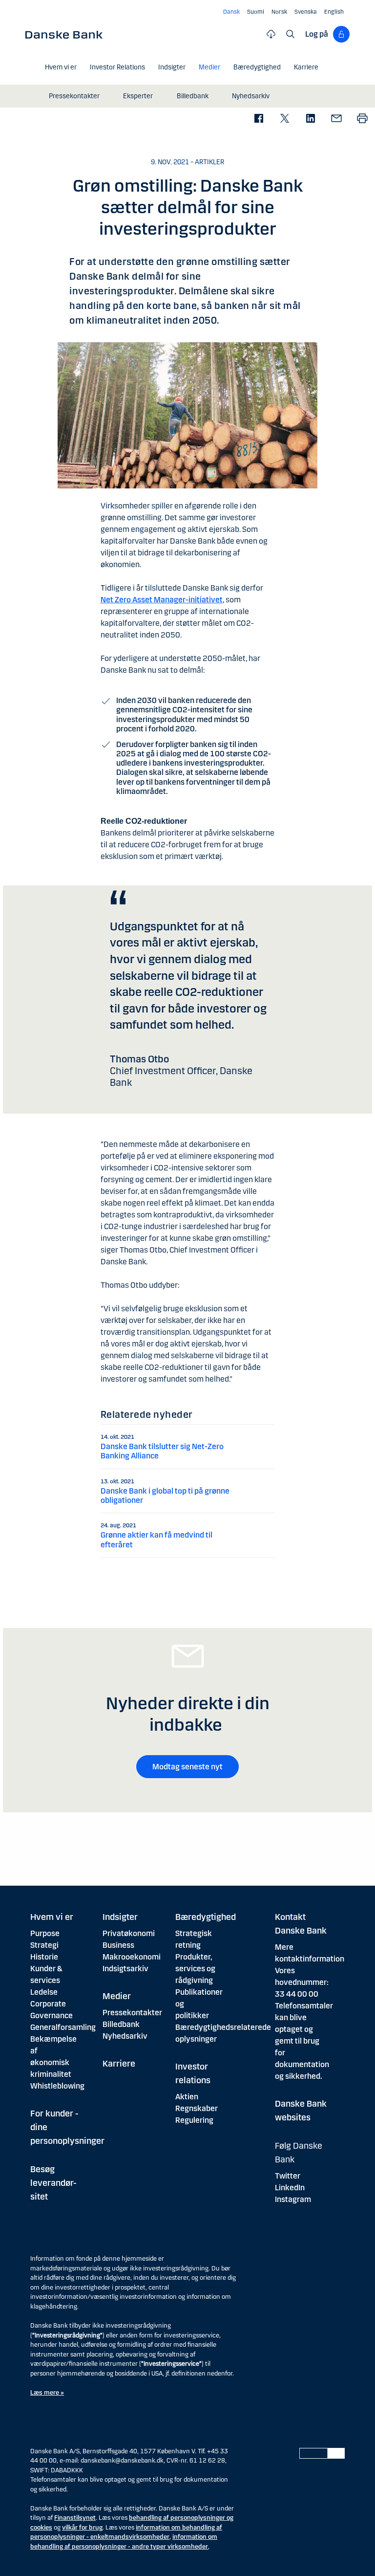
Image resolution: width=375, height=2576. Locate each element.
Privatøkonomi (129, 1933)
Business (118, 1945)
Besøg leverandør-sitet (53, 2183)
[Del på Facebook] (259, 119)
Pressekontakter (132, 2013)
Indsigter (120, 1917)
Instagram (293, 2199)
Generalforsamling (63, 2027)
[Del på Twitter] (284, 119)
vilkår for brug (82, 2528)
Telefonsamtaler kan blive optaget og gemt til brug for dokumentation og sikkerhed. (304, 2041)
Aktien (187, 2097)
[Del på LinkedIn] (310, 119)
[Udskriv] (362, 119)
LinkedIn (290, 2188)
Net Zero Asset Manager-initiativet (162, 600)
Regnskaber (197, 2108)
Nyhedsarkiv (125, 2036)
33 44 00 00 (297, 1994)
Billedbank (121, 2024)
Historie (44, 1957)
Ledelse (44, 1992)
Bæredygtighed (206, 1917)
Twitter (288, 2176)
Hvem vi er (52, 1917)
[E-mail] (336, 119)
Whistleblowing (57, 2086)
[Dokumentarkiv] (271, 34)
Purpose (45, 1933)
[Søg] (291, 34)
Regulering (194, 2120)
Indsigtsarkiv (125, 1969)
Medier (117, 1996)
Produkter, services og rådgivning (195, 1969)
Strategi (44, 1945)
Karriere (119, 2064)
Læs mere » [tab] (47, 2393)
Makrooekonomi (132, 1957)
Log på (317, 34)
